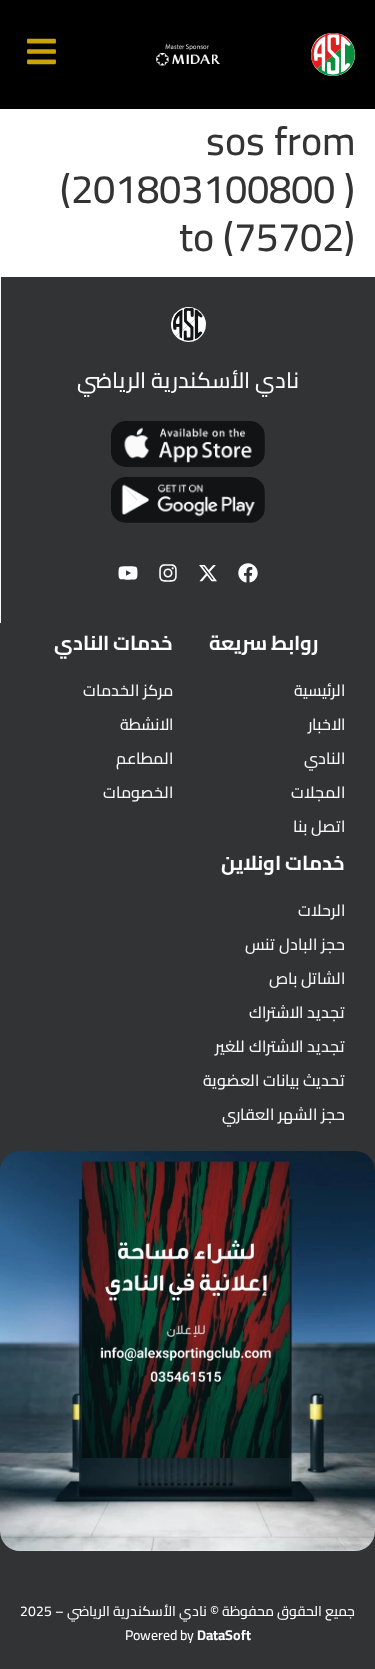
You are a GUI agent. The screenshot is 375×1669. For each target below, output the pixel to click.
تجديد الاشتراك (297, 1012)
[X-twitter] (208, 573)
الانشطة (146, 724)
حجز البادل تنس (295, 944)
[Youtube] (128, 573)
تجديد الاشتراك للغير (280, 1046)
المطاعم (144, 758)
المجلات (318, 792)
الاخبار (326, 724)
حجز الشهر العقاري (283, 1114)
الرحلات (321, 910)
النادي (324, 758)
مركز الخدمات (128, 690)
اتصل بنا (319, 826)
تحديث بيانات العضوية (274, 1080)
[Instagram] (168, 573)
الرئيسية (319, 690)
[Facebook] (248, 573)
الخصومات (138, 792)
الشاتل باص (307, 978)
